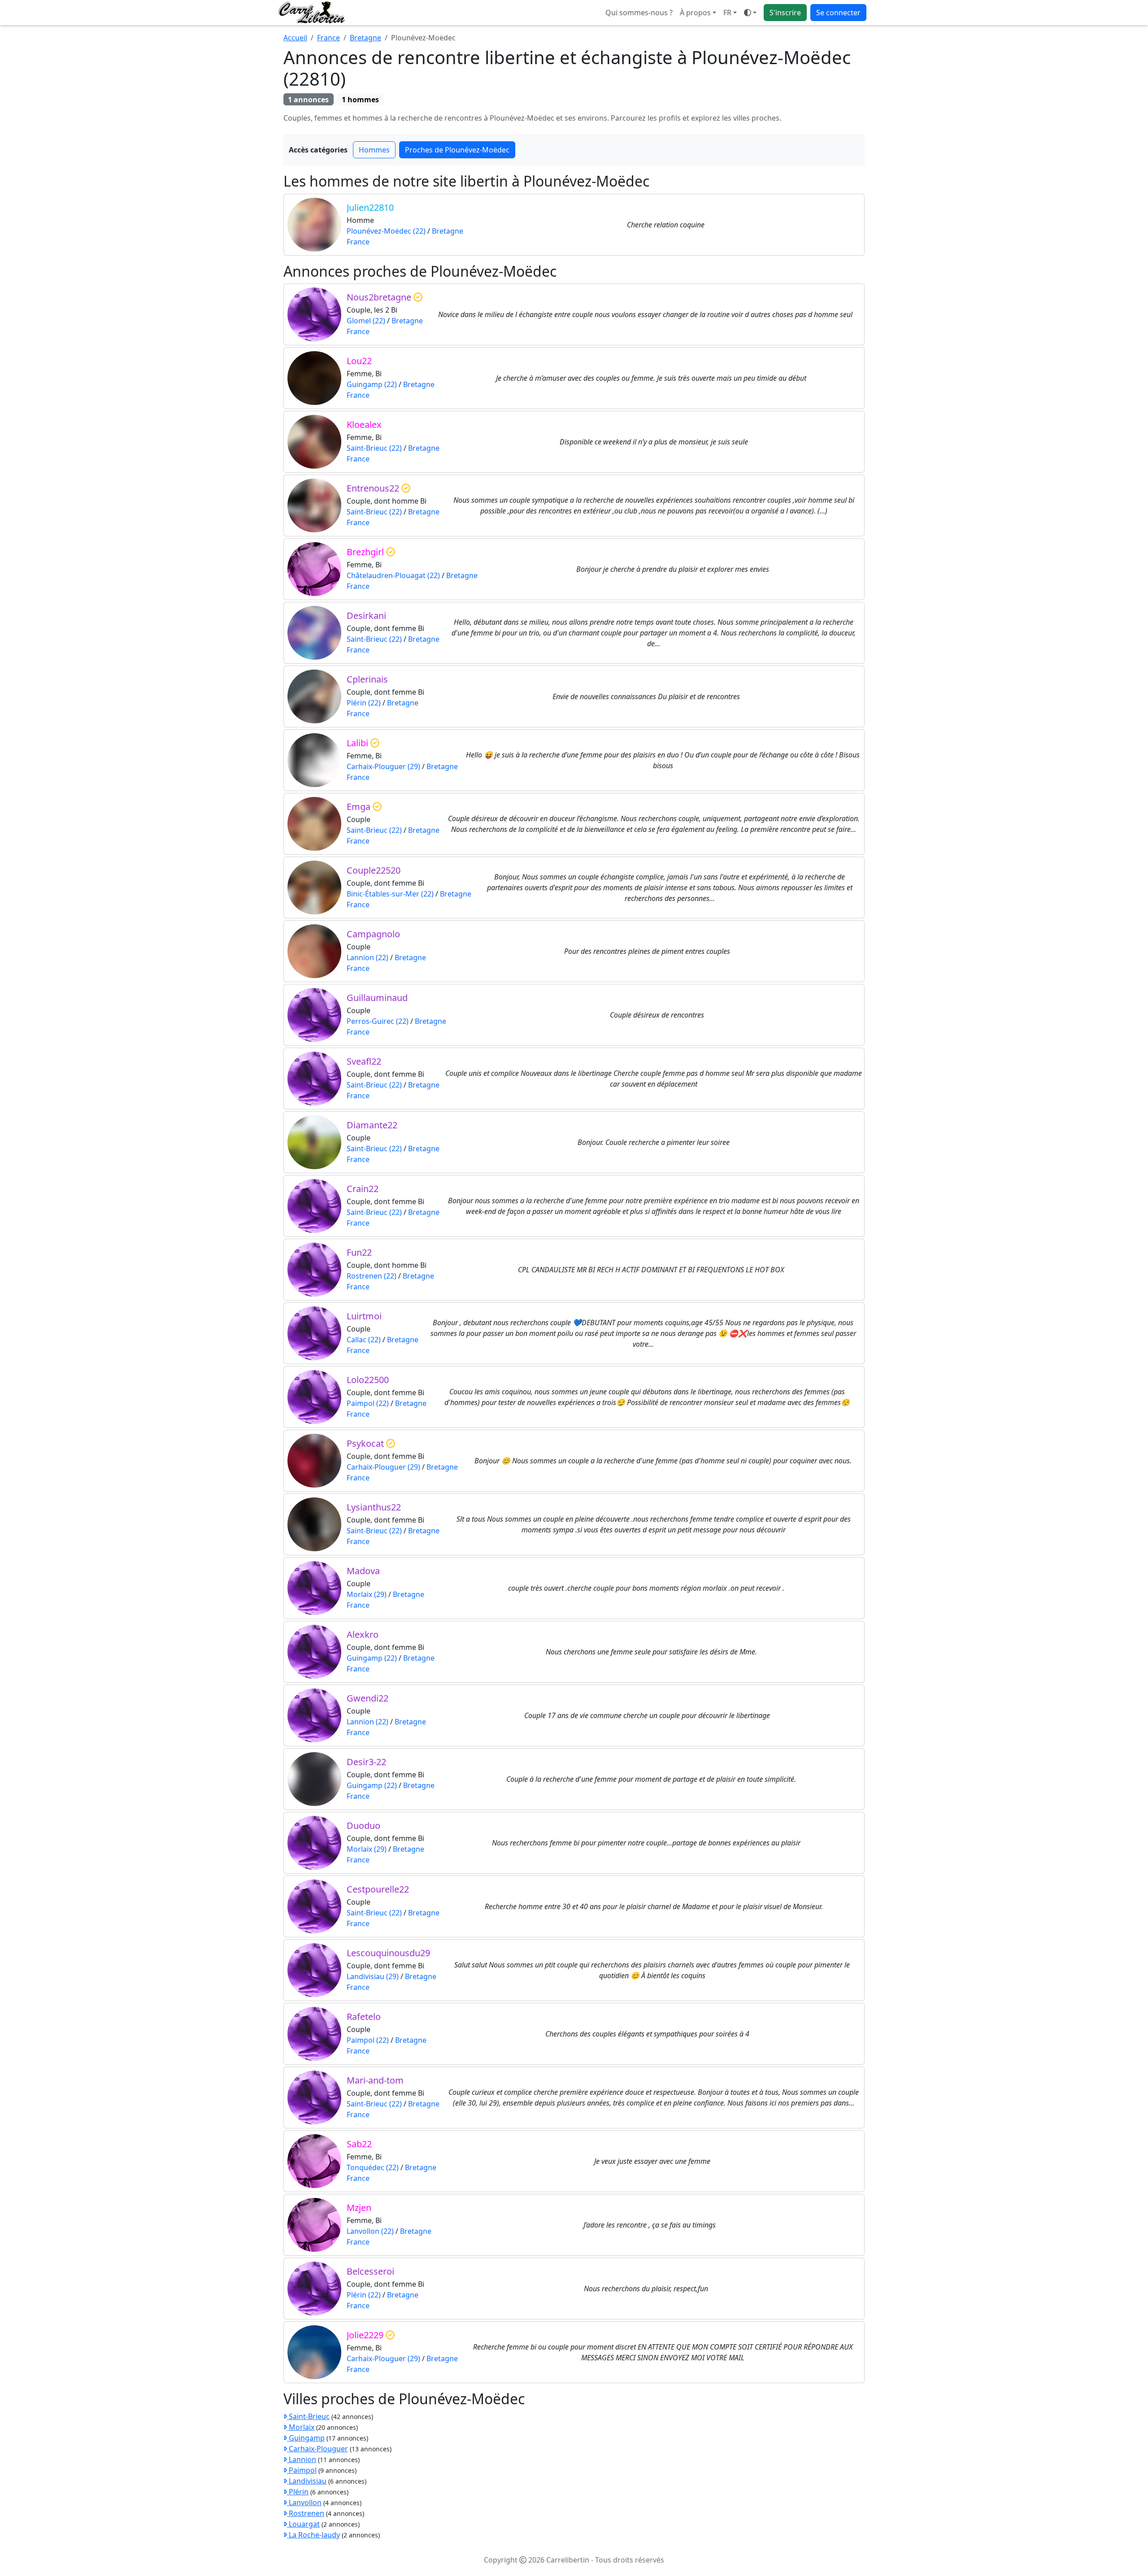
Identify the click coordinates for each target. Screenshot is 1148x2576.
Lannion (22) (367, 957)
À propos (695, 13)
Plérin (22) (364, 703)
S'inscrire (785, 13)
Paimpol (302, 2470)
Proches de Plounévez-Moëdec (457, 150)
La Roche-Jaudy (313, 2535)
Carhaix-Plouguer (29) (383, 766)
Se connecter (838, 13)
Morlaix (301, 2427)
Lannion (302, 2459)
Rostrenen (306, 2513)
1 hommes (360, 100)
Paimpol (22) (368, 1403)
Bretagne (365, 38)
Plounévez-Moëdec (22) (386, 231)
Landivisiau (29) (373, 1976)
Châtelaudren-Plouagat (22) (393, 575)
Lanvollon (304, 2502)
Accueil (295, 38)
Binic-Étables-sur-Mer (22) (390, 894)
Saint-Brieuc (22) (374, 448)
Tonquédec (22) (373, 2167)
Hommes (374, 150)
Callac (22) (364, 1340)
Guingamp (306, 2438)
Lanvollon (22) (370, 2231)
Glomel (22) (366, 321)
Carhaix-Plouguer (317, 2449)
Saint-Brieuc (308, 2416)
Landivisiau (307, 2481)
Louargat (303, 2524)
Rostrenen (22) (372, 1276)
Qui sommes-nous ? (639, 13)
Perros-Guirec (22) (378, 1021)
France (328, 38)
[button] (730, 13)
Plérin (298, 2492)
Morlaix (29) (367, 1594)
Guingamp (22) (372, 384)
